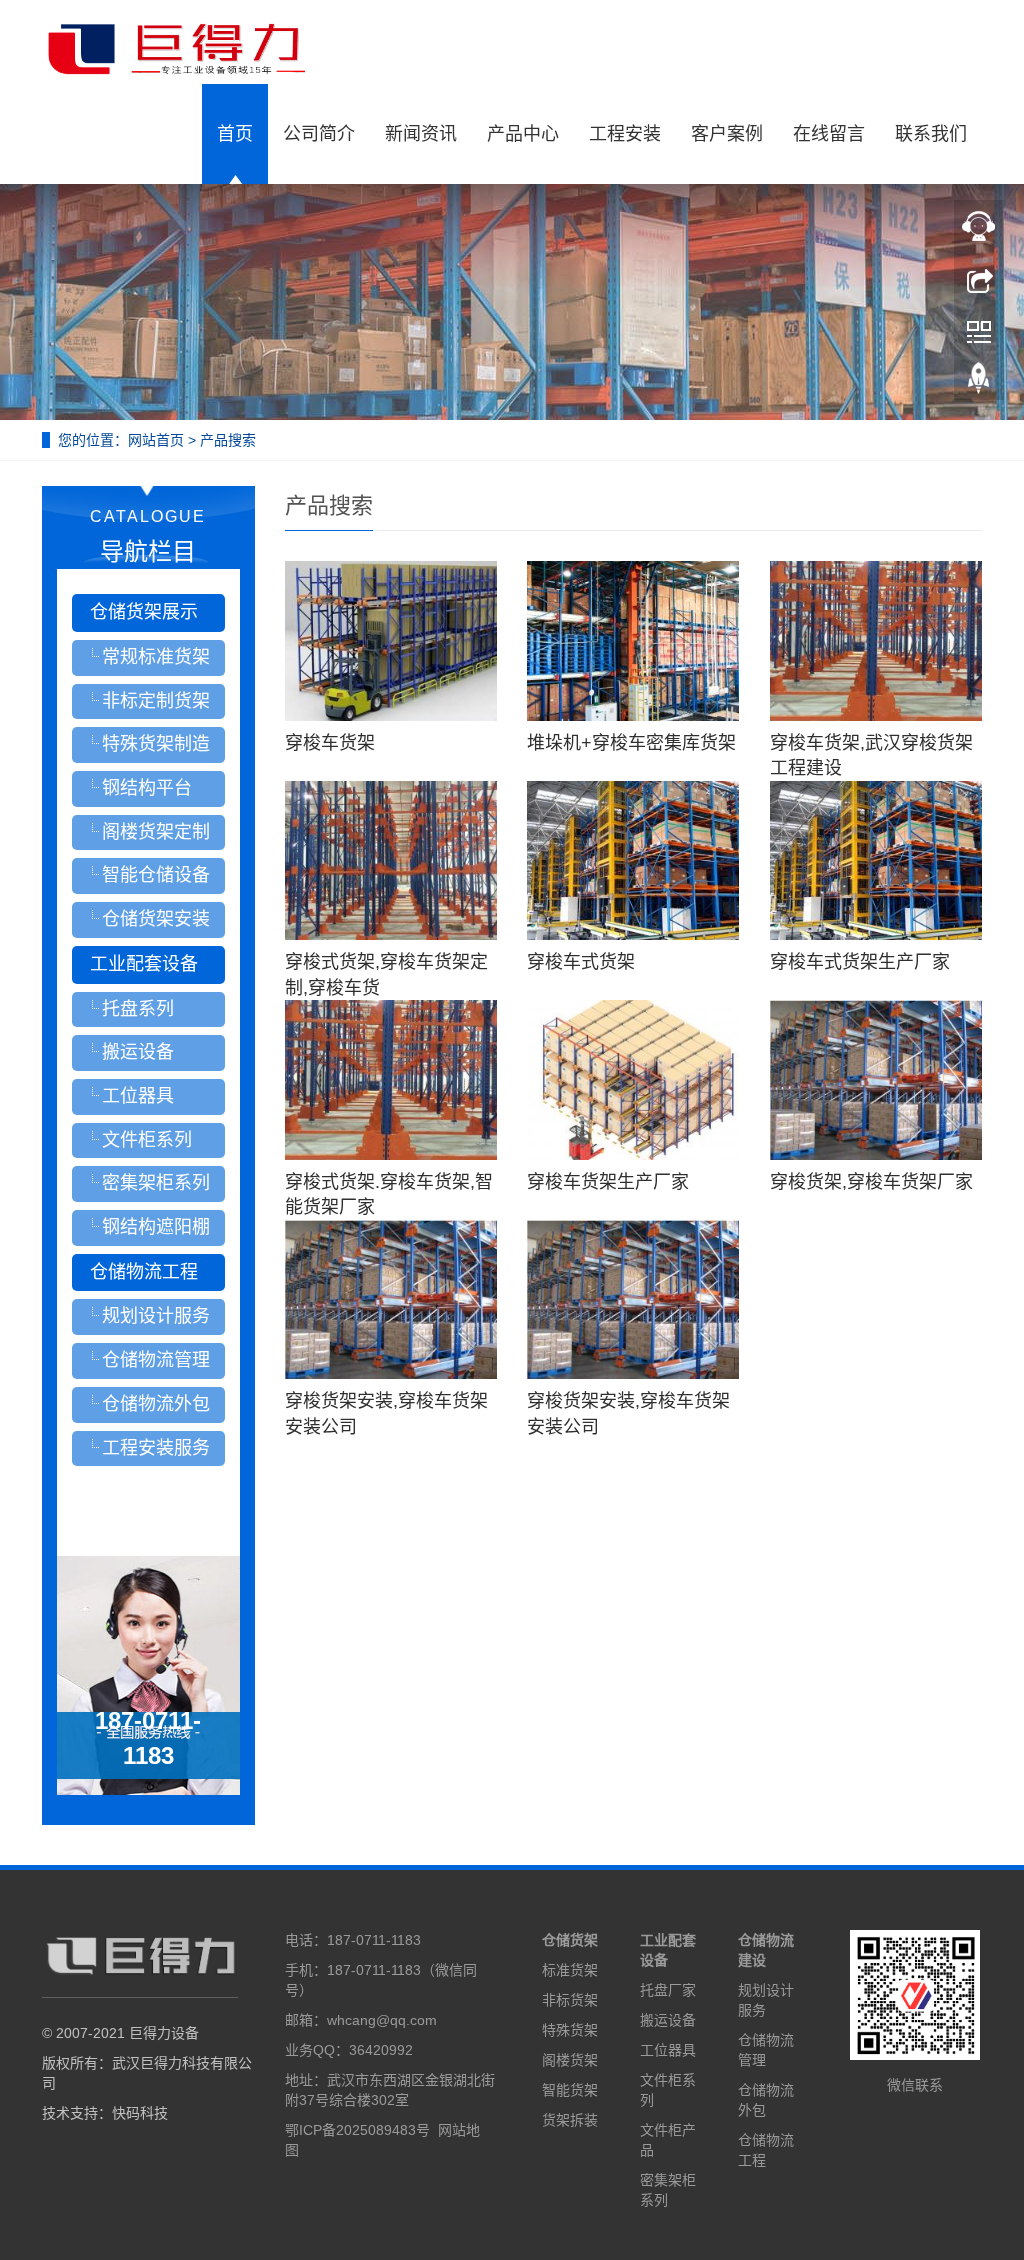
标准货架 (570, 1970)
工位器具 (668, 2050)
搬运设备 (668, 2020)
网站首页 (156, 440)
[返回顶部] (979, 383)
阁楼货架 (570, 2060)
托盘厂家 (668, 1990)
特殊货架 (570, 2030)
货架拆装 (570, 2120)
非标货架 (570, 2000)
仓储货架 (570, 1940)
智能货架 (570, 2090)
